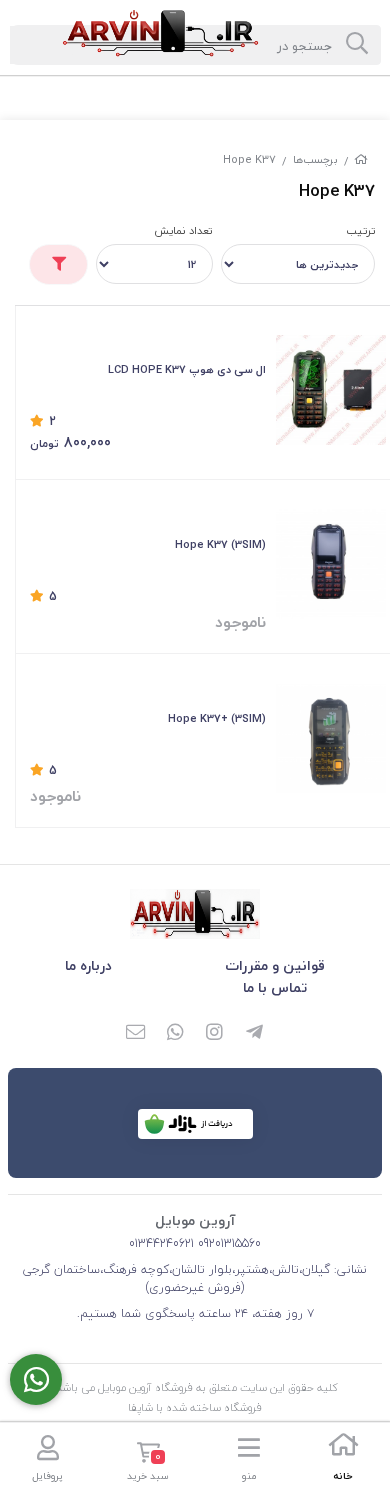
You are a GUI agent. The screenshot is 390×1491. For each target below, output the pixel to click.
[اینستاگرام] (215, 1033)
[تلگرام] (255, 1033)
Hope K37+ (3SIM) (217, 718)
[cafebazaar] (195, 1124)
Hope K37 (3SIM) (220, 544)
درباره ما (88, 965)
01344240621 (161, 1243)
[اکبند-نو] (331, 739)
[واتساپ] (175, 1033)
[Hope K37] (195, 914)
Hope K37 (249, 159)
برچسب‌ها (315, 159)
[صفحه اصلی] (361, 159)
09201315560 (227, 1243)
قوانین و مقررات (275, 965)
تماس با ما (275, 987)
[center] (357, 45)
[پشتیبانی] (36, 1379)
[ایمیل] (135, 1033)
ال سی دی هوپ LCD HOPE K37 (187, 369)
